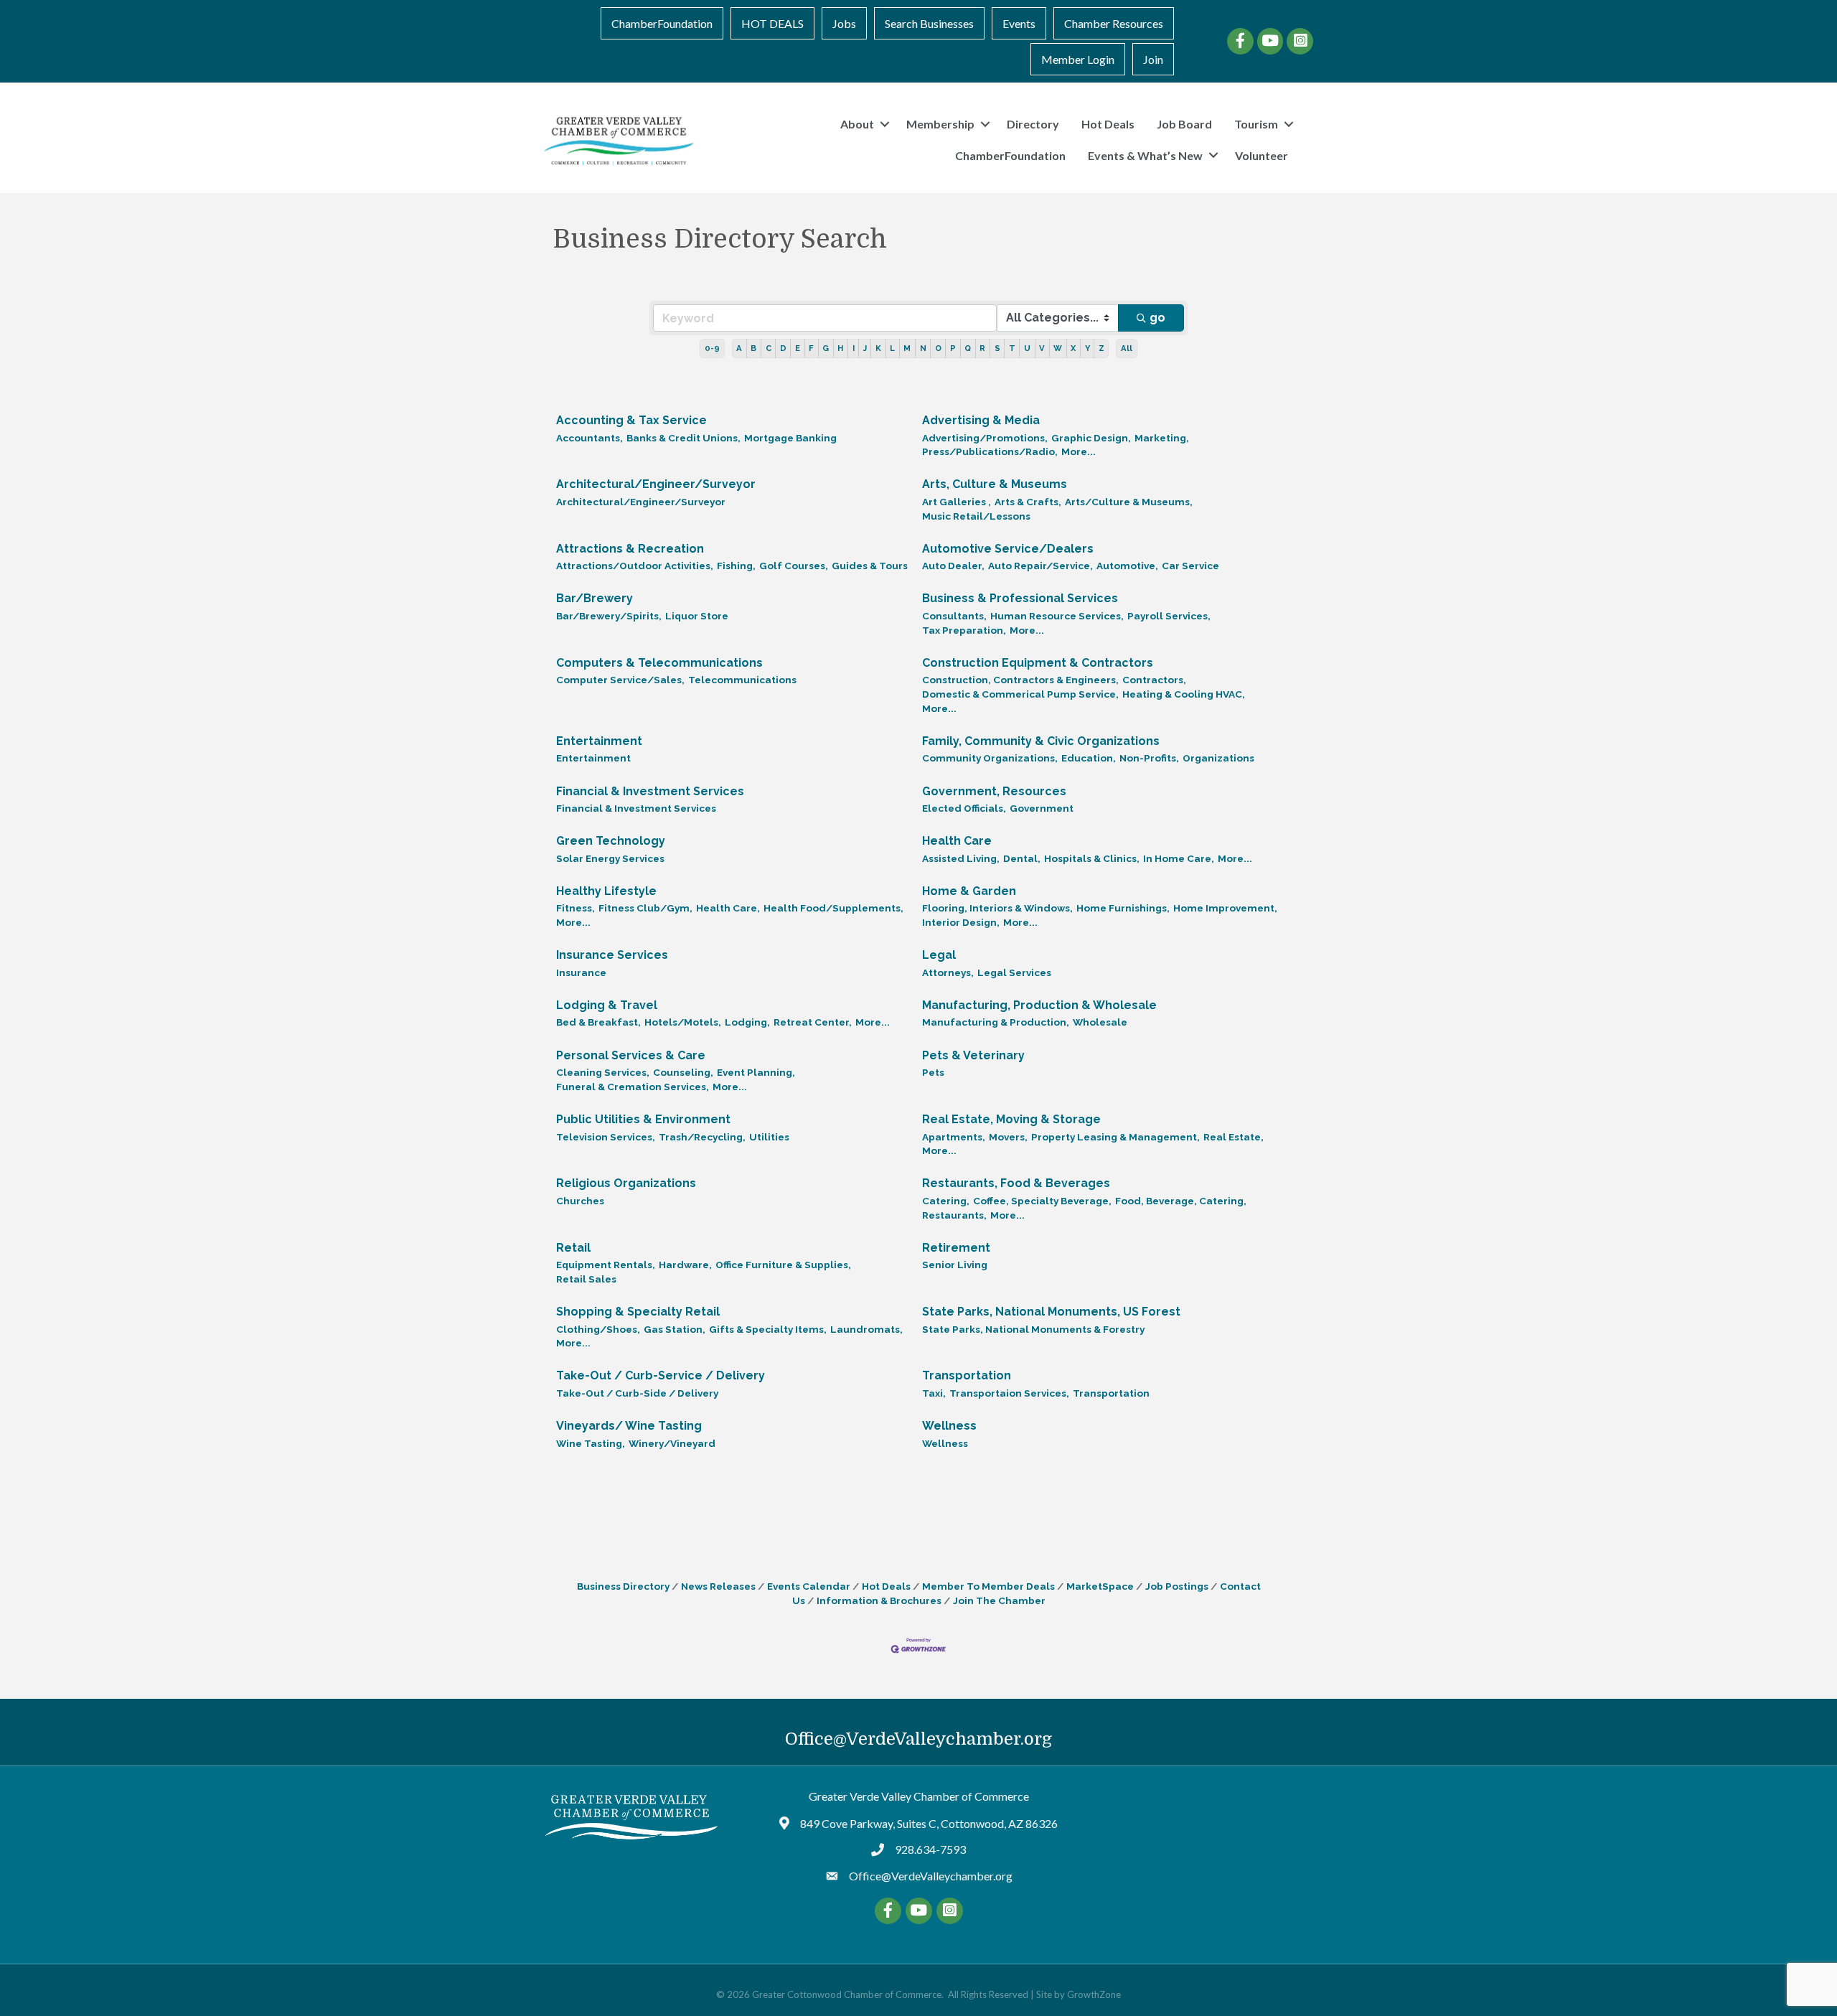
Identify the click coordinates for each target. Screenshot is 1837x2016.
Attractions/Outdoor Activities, (635, 566)
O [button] (938, 348)
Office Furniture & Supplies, (783, 1265)
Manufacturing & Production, (996, 1022)
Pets (933, 1072)
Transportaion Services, (1009, 1393)
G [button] (826, 348)
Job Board (1184, 124)
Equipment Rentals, (606, 1265)
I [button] (854, 348)
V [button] (1042, 348)
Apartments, (954, 1137)
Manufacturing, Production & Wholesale (1039, 1005)
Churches (580, 1201)
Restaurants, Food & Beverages (1016, 1183)
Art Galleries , (957, 502)
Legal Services (1014, 972)
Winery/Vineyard (672, 1443)
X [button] (1073, 348)
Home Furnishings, (1123, 908)
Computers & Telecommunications (659, 663)
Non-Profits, (1149, 758)
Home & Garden (969, 891)
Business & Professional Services (1020, 598)
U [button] (1027, 348)
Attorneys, (948, 972)
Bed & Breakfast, (598, 1022)
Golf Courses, (794, 566)
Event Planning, (756, 1072)
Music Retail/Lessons (976, 516)
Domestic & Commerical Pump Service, (1020, 694)
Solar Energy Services (610, 858)
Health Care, (728, 908)
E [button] (798, 348)
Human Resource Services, (1057, 616)
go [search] (1157, 318)
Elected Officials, (964, 808)
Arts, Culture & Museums (995, 484)
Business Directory (623, 1586)
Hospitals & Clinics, (1092, 858)
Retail (573, 1248)
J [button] (865, 348)
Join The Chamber (999, 1600)
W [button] (1058, 348)
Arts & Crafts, (1028, 502)
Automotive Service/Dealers (1008, 549)
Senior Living (955, 1265)
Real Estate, (1234, 1137)
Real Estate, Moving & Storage (1011, 1119)
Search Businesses (929, 23)
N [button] (923, 348)
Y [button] (1087, 348)
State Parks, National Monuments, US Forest (1051, 1312)
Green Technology (611, 841)
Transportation (967, 1375)
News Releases (718, 1586)
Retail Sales (586, 1279)
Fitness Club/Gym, (645, 908)
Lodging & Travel (607, 1005)
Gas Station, (675, 1329)
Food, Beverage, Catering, (1181, 1201)
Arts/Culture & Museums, (1129, 502)
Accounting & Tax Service (631, 420)
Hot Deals (1108, 124)
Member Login (1078, 59)
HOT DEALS (772, 23)
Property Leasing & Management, (1115, 1137)
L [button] (892, 348)
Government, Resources (994, 791)
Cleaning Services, (603, 1072)
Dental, (1022, 858)
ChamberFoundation (662, 23)
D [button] (783, 348)
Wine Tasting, (591, 1443)
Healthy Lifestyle (606, 891)
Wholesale (1100, 1022)
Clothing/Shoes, (598, 1329)
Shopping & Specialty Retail (638, 1312)
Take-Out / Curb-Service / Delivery (661, 1375)
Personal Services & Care (631, 1055)
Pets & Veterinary (973, 1055)
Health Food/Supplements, (833, 908)
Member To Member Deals (988, 1586)
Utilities (769, 1137)
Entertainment (599, 741)
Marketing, (1162, 438)
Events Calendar (809, 1586)
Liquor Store (697, 616)
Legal (939, 955)
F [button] (811, 348)
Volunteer (1262, 155)
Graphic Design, (1091, 438)
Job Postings (1177, 1586)
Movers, (1008, 1137)
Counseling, (683, 1072)
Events (1019, 23)
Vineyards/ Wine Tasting (629, 1426)
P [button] (953, 348)
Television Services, (606, 1137)
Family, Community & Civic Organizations (1041, 741)
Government (1042, 808)
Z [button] (1101, 348)
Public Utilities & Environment (643, 1119)
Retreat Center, (813, 1022)
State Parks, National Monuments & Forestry (1033, 1329)
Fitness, (575, 908)
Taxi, (934, 1393)
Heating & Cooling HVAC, (1184, 694)
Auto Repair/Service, (1040, 566)
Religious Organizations (626, 1183)
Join (1153, 59)
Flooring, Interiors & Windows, (997, 908)
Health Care (957, 841)
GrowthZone (1094, 1994)
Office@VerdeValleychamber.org (918, 1739)
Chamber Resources (1114, 23)
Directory (1033, 124)
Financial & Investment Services (650, 791)
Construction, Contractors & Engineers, (1020, 680)
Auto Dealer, (953, 566)
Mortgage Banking (790, 438)
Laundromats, (866, 1329)
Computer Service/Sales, (620, 680)
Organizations (1218, 758)
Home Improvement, (1225, 908)
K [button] (878, 348)
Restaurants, (954, 1215)
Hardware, (685, 1265)
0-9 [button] (712, 348)
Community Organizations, (990, 758)
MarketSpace (1100, 1586)
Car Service (1190, 566)
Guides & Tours (870, 566)
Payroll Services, (1169, 616)
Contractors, (1154, 680)
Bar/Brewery (595, 598)
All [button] (1127, 348)
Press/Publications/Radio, (990, 451)
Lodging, (747, 1022)
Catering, (946, 1201)
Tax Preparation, (964, 630)
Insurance (581, 972)
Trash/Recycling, (702, 1137)
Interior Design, (961, 922)
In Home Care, (1179, 858)
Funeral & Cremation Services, (633, 1087)
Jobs (844, 23)
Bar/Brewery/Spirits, (609, 616)
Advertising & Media (981, 420)
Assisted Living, (961, 858)
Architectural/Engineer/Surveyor (656, 484)
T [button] (1012, 348)
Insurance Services (612, 955)
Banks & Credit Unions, (683, 438)
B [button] (753, 348)
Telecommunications (742, 680)
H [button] (840, 348)
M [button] (907, 348)
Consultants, (954, 616)
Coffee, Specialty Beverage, (1042, 1201)
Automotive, (1127, 566)
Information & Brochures (879, 1600)
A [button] (739, 348)
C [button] (769, 348)
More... (1079, 451)
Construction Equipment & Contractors (1038, 663)
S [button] (997, 348)
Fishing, (736, 566)
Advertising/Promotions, (985, 438)
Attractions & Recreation (630, 549)
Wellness (949, 1426)
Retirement (956, 1248)
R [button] (982, 348)
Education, (1089, 758)
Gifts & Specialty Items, (768, 1329)
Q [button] (968, 348)
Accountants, (589, 438)
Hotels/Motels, (683, 1022)
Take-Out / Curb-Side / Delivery (637, 1393)
